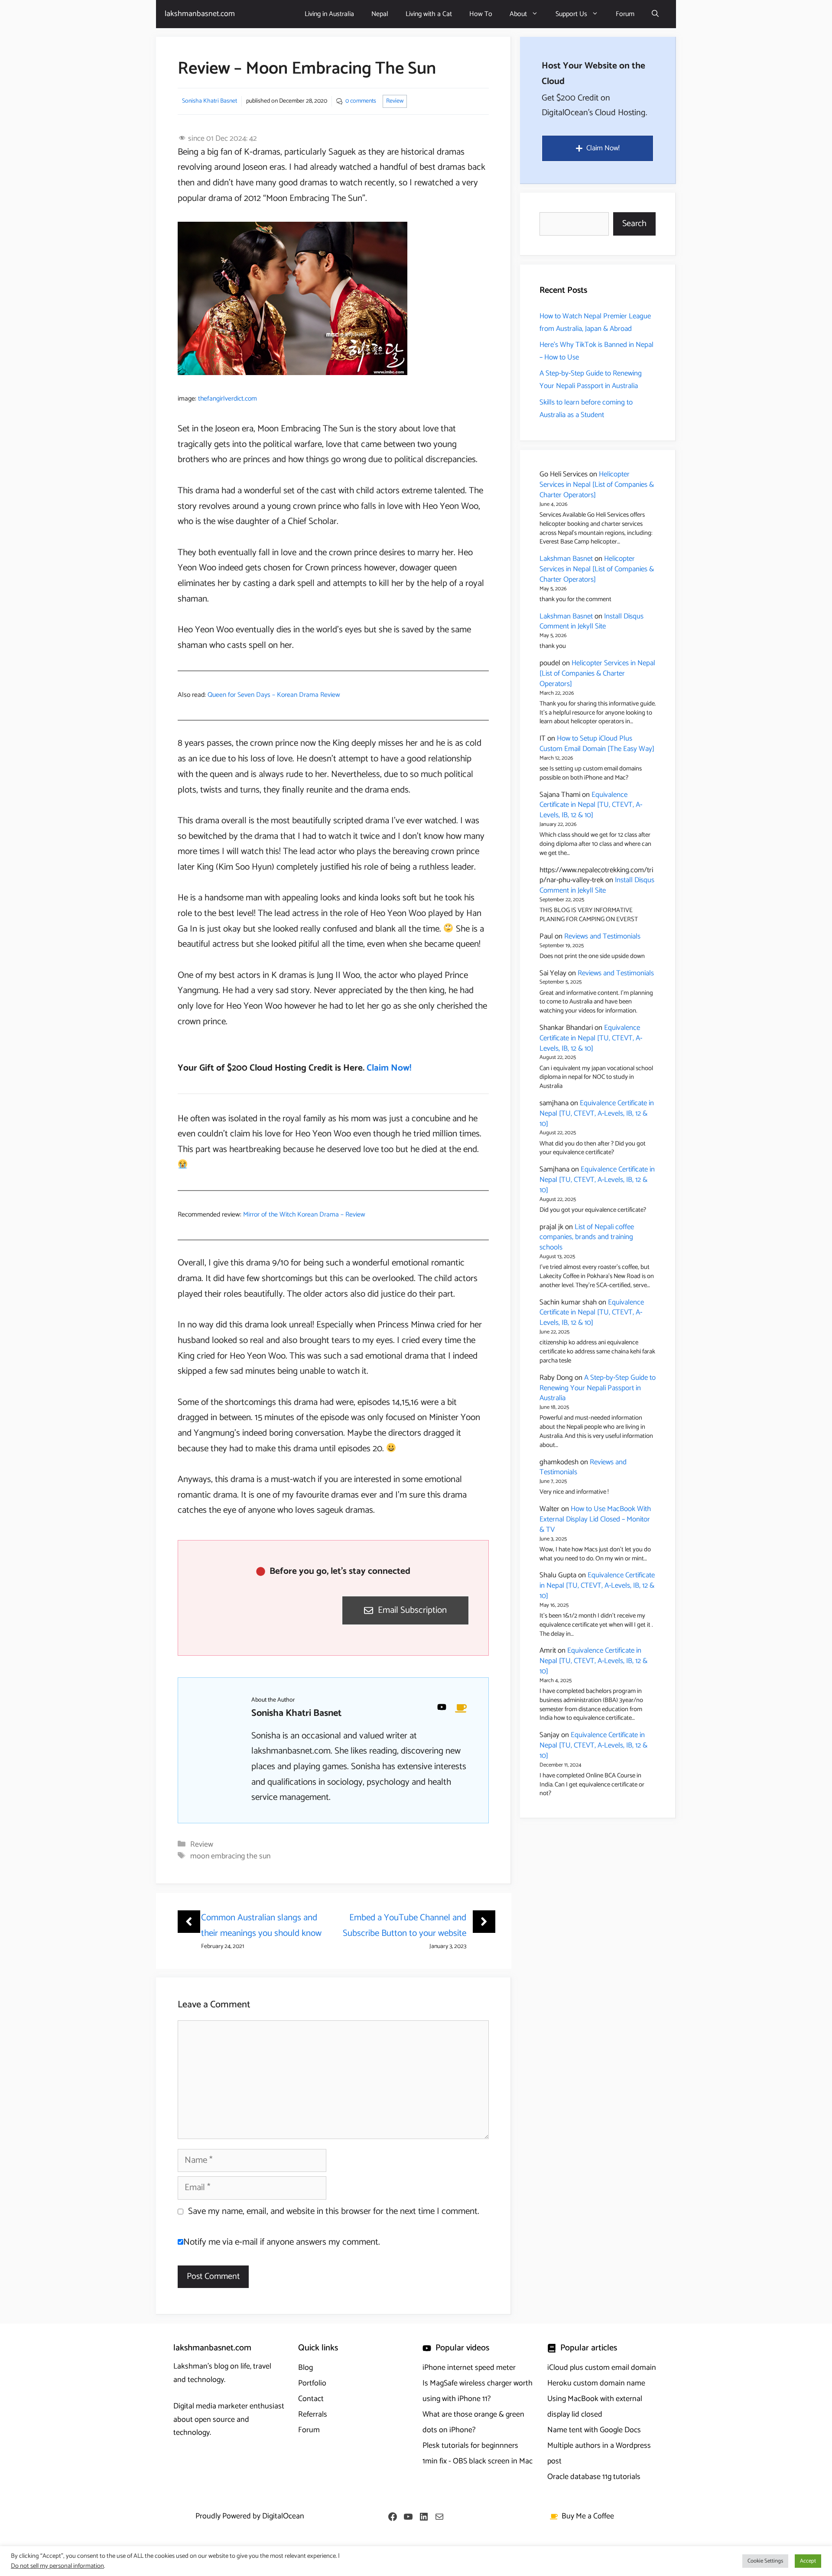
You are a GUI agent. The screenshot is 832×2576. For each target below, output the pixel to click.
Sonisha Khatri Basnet (210, 101)
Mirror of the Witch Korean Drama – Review (304, 1215)
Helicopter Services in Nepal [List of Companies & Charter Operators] (597, 485)
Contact (311, 2399)
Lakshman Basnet (566, 559)
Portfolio (312, 2383)
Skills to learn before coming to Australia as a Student (586, 409)
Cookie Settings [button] (765, 2561)
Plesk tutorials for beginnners (470, 2446)
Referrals (313, 2414)
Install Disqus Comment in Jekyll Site (591, 621)
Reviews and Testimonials (602, 936)
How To (481, 14)
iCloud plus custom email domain (602, 2368)
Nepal (380, 14)
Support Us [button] (571, 14)
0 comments (361, 101)
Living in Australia (329, 14)
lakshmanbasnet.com (200, 14)
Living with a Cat (429, 14)
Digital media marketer (211, 2406)
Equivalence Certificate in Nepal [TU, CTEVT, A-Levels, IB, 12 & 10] (591, 805)
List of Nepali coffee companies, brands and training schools (587, 1237)
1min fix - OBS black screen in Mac (478, 2461)
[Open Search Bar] (655, 14)
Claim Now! (389, 1068)
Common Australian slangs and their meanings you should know (261, 1926)
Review (395, 101)
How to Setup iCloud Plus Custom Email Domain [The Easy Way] (597, 744)
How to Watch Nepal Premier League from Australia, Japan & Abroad (595, 322)
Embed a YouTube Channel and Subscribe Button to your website (405, 1926)
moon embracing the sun (230, 1856)
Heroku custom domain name (596, 2383)
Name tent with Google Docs (594, 2430)
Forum (625, 14)
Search (634, 224)
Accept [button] (808, 2561)
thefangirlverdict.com (227, 399)
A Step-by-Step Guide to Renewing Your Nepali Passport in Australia (591, 380)
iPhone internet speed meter (469, 2368)
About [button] (518, 14)
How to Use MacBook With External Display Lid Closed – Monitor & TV (595, 1519)
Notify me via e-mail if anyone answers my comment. (282, 2242)
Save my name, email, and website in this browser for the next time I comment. (334, 2211)
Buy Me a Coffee (588, 2516)
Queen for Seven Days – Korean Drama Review (274, 695)
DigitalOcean (283, 2516)
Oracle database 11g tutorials (594, 2477)
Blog (305, 2368)
